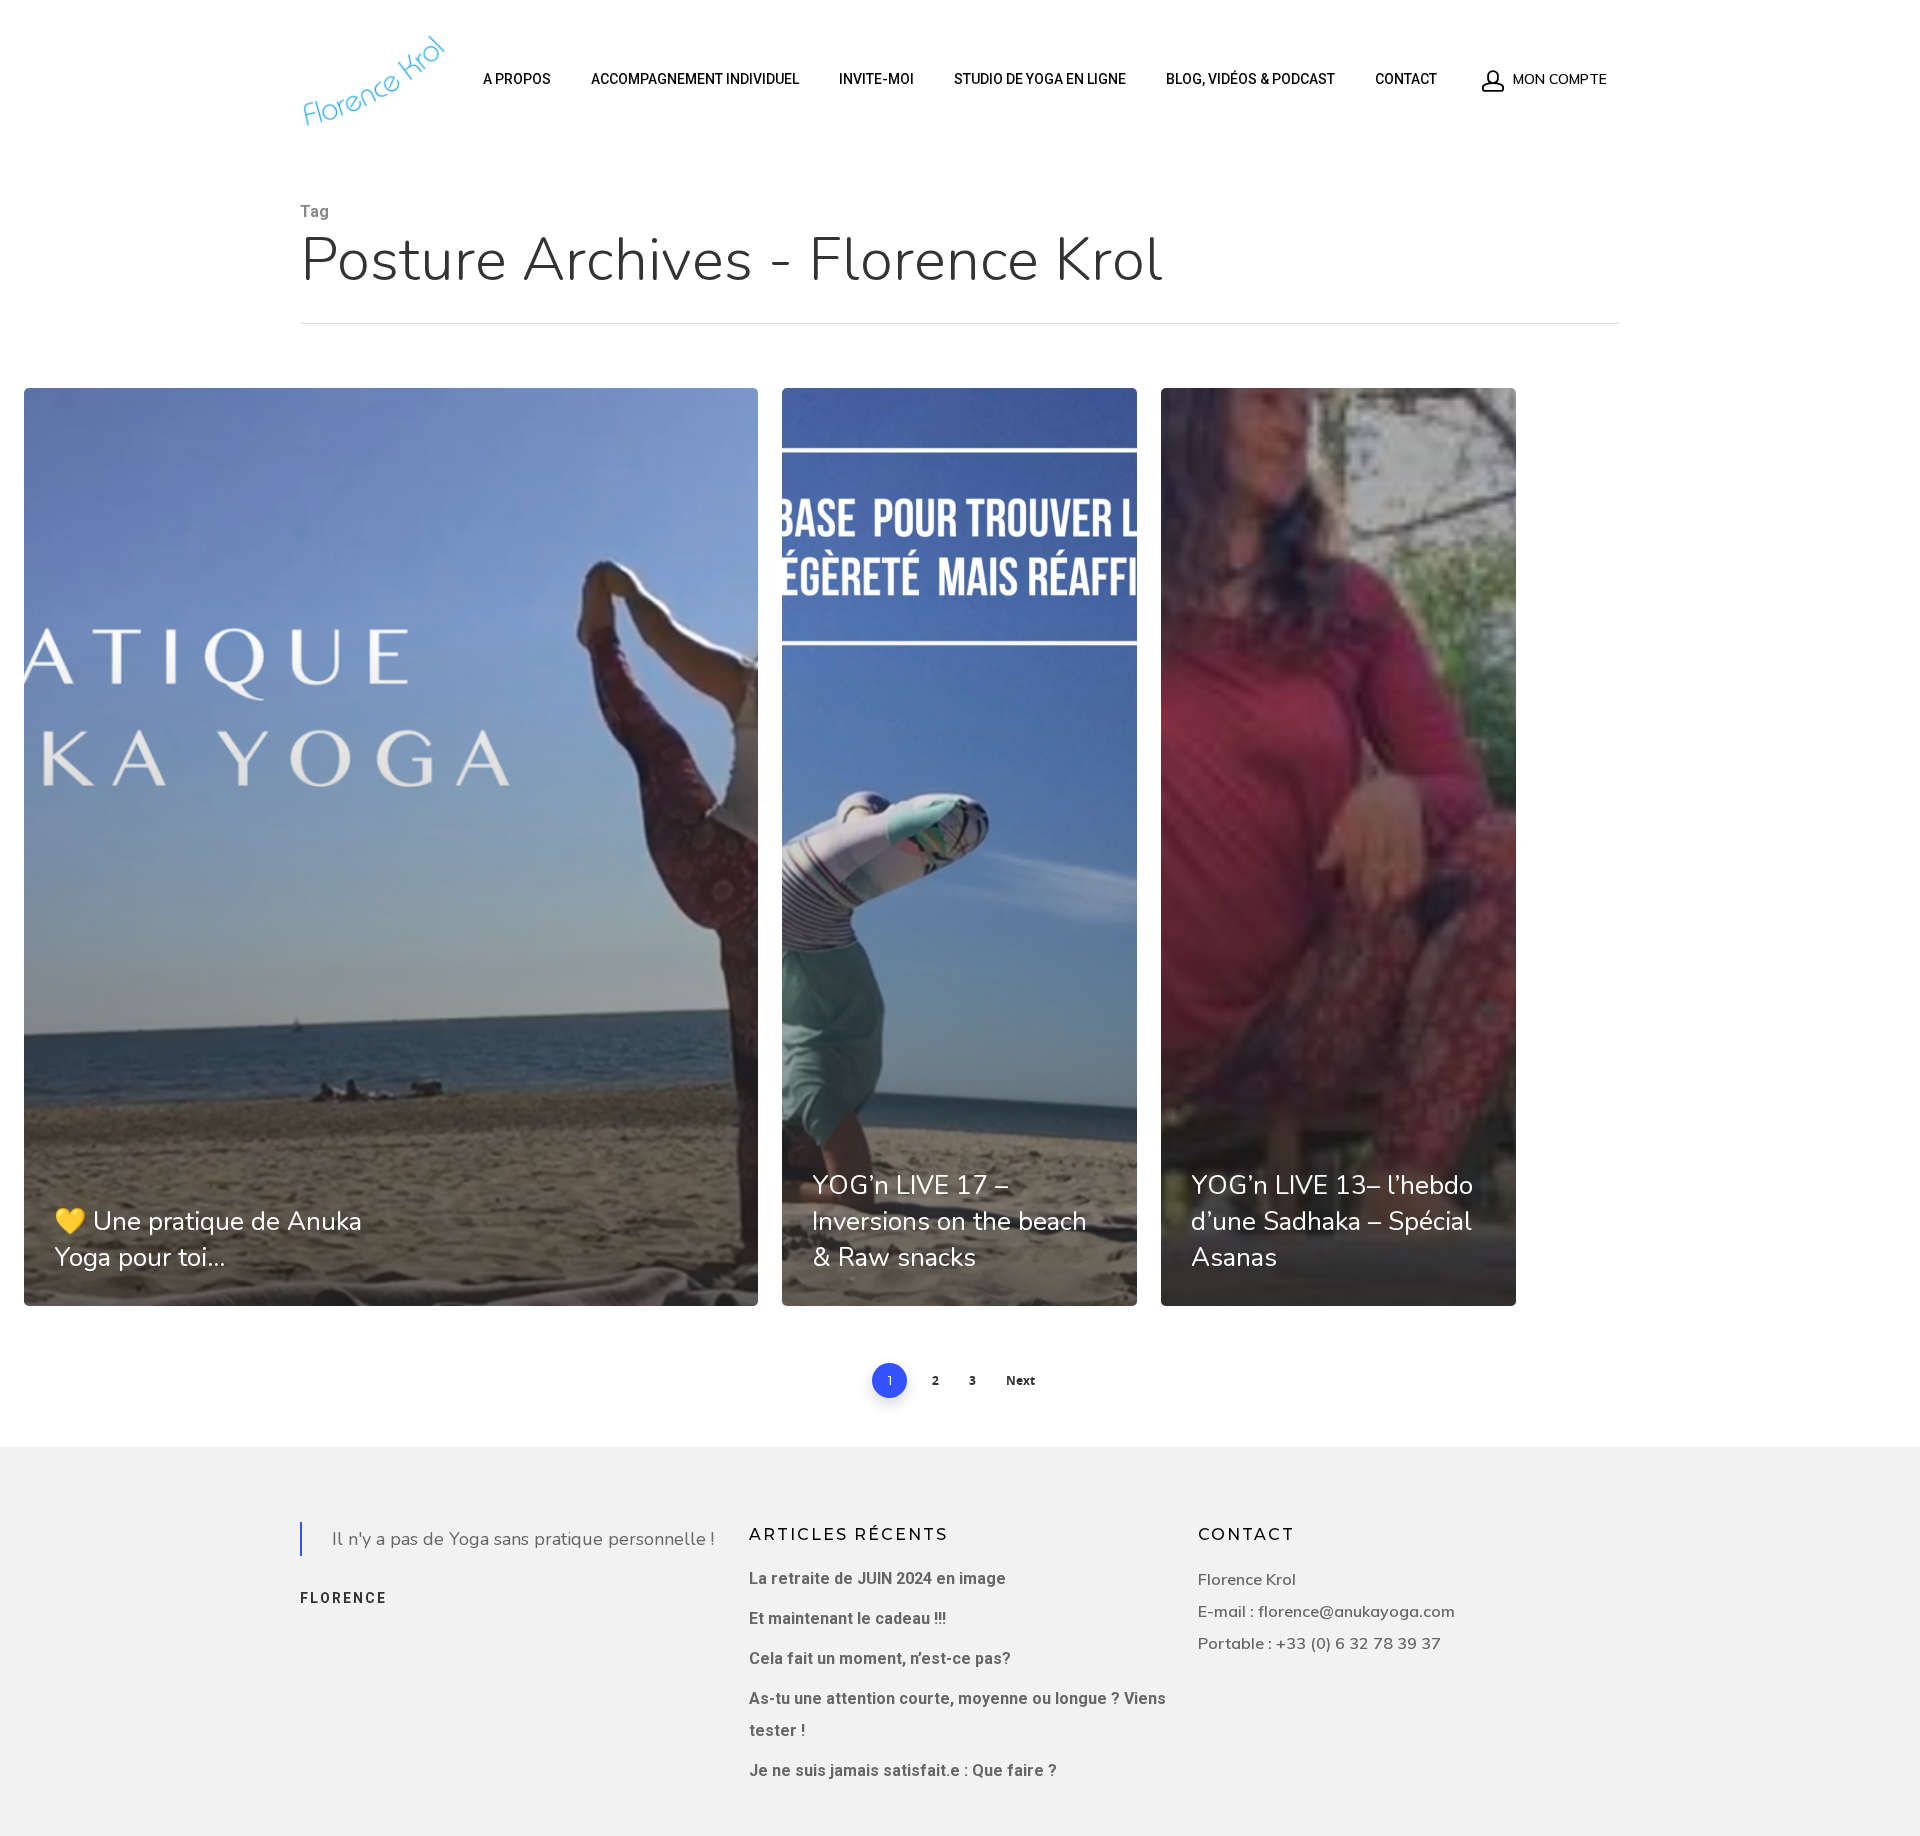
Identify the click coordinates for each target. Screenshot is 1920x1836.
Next (1020, 1380)
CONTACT (1406, 79)
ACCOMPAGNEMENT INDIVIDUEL (695, 79)
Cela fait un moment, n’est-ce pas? (880, 1658)
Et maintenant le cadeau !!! (847, 1618)
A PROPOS (517, 79)
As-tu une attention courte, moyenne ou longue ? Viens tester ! (957, 1714)
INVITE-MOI (876, 79)
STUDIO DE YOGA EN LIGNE (1040, 79)
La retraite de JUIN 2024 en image (877, 1578)
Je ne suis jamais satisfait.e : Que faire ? (903, 1770)
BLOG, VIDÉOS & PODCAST (1250, 79)
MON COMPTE (1558, 79)
